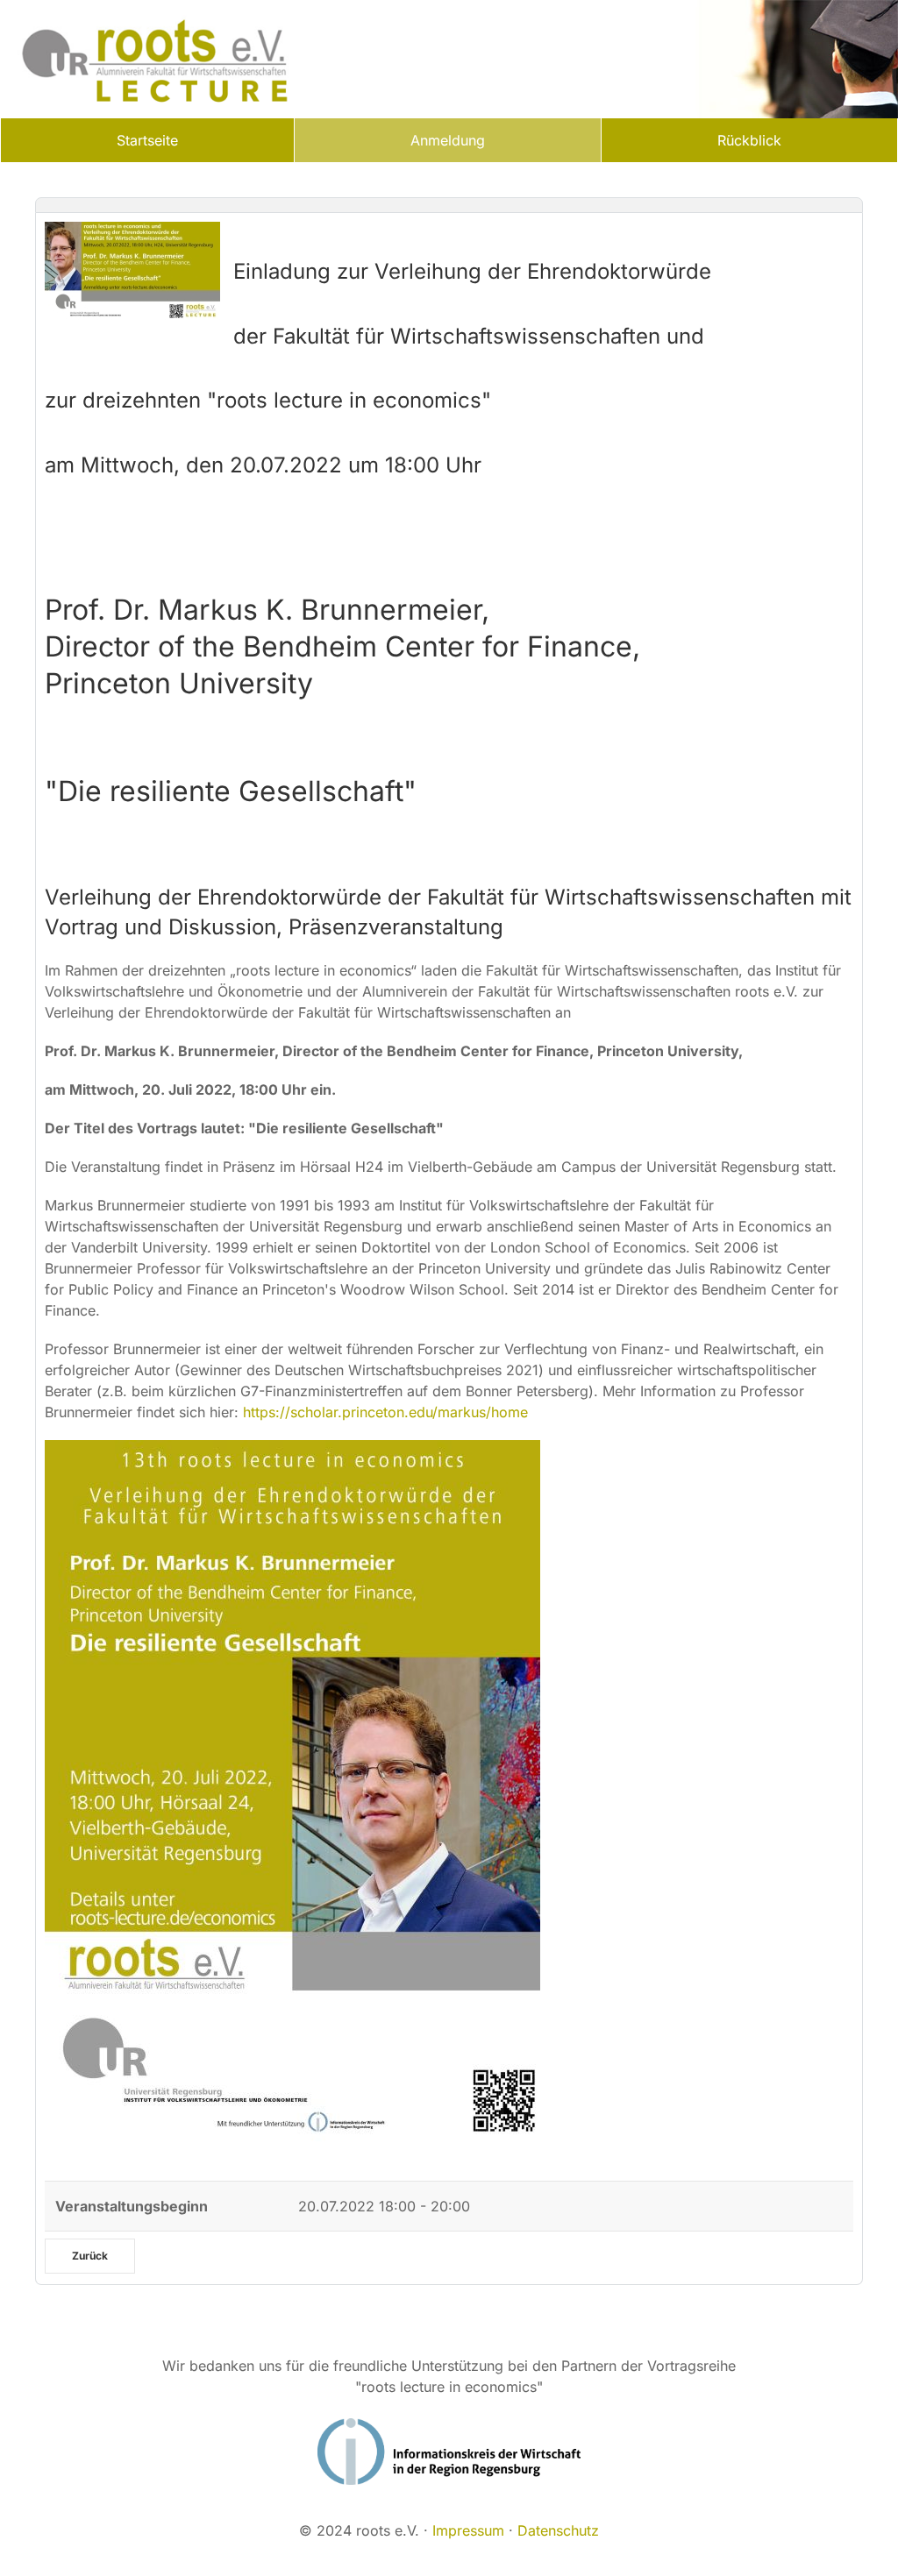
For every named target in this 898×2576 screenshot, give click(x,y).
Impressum (468, 2530)
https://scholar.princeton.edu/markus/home (385, 1412)
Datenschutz (558, 2530)
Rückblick (749, 140)
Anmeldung (448, 140)
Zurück (90, 2256)
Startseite (147, 140)
